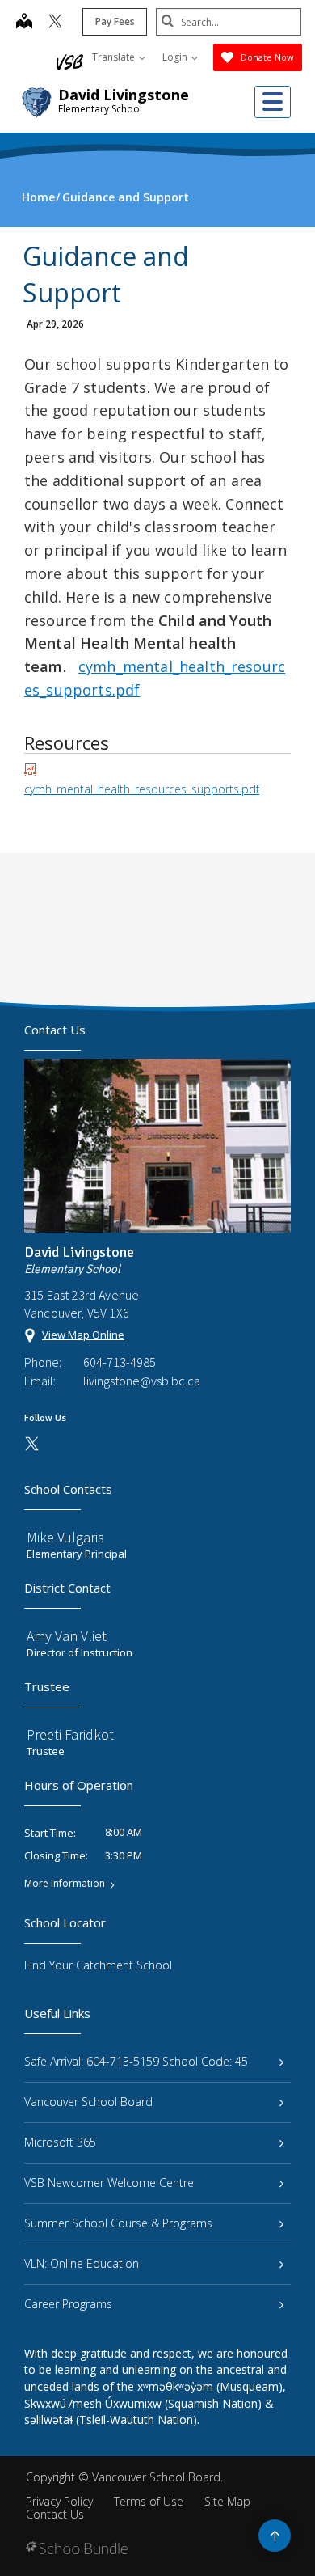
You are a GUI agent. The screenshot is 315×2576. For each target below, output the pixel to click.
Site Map (227, 2501)
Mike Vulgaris (65, 1537)
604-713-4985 (120, 1362)
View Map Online (83, 1335)
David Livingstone (124, 95)
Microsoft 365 (60, 2142)
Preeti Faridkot (70, 1734)
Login (176, 57)
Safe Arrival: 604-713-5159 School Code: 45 (136, 2061)
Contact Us (55, 2514)
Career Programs (68, 2304)
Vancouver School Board (88, 2102)
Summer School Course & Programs (118, 2223)
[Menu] (273, 102)
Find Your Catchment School (98, 1965)
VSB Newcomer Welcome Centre (109, 2183)
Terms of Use (149, 2501)
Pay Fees (115, 21)
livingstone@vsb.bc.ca (142, 1381)
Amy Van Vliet (67, 1636)
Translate (115, 57)
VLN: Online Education (82, 2263)
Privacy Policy (59, 2501)
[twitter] (55, 23)
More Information (65, 1884)
